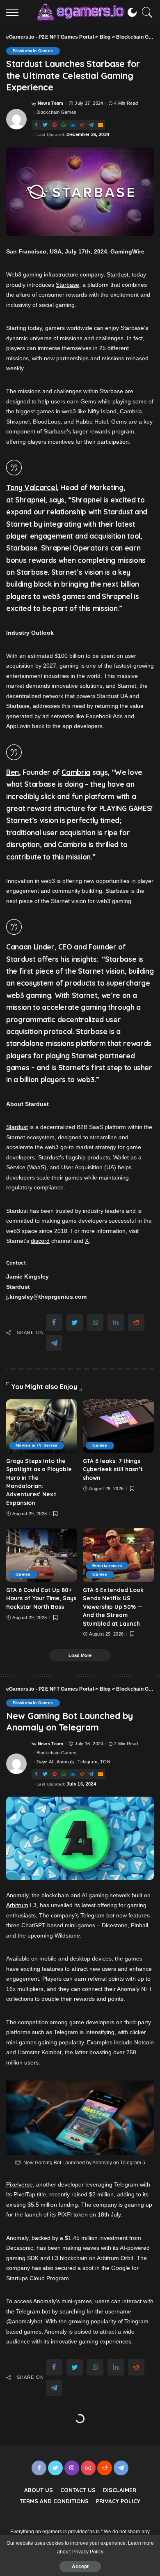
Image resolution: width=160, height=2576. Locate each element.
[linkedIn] (73, 125)
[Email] (101, 125)
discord (40, 1241)
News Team (51, 103)
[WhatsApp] (64, 125)
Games (100, 1445)
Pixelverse (19, 2184)
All (51, 1762)
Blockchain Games (33, 51)
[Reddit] (82, 125)
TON (105, 1762)
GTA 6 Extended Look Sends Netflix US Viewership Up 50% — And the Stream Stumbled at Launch (113, 1607)
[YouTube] (88, 2468)
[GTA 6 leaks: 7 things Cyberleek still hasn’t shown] (118, 1426)
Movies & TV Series (37, 1445)
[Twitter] (45, 125)
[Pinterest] (55, 125)
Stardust (118, 274)
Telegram (87, 1762)
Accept (80, 2567)
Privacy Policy (88, 2552)
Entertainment (107, 1566)
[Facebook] (36, 125)
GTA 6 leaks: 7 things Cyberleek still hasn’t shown (113, 1469)
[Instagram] (72, 2468)
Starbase (67, 285)
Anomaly (66, 1762)
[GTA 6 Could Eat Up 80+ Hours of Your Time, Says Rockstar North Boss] (42, 1555)
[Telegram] (91, 125)
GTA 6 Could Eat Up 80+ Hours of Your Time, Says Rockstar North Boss (41, 1598)
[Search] (145, 12)
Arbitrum (17, 1905)
